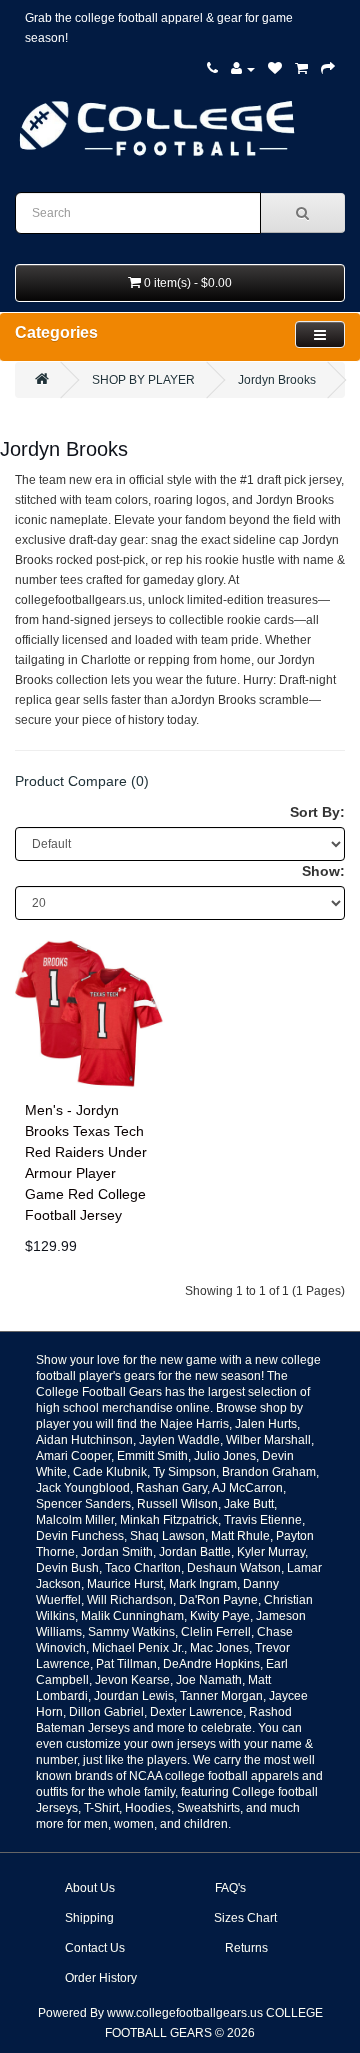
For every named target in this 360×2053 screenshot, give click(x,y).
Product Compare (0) (82, 781)
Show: (323, 871)
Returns (246, 1948)
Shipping (89, 1918)
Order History (101, 1978)
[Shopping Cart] (301, 69)
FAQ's (230, 1888)
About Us (90, 1888)
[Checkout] (328, 69)
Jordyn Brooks (277, 380)
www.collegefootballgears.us (185, 2013)
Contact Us (95, 1948)
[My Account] (243, 69)
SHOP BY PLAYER (143, 380)
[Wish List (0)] (275, 69)
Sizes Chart (245, 1918)
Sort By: (317, 812)
